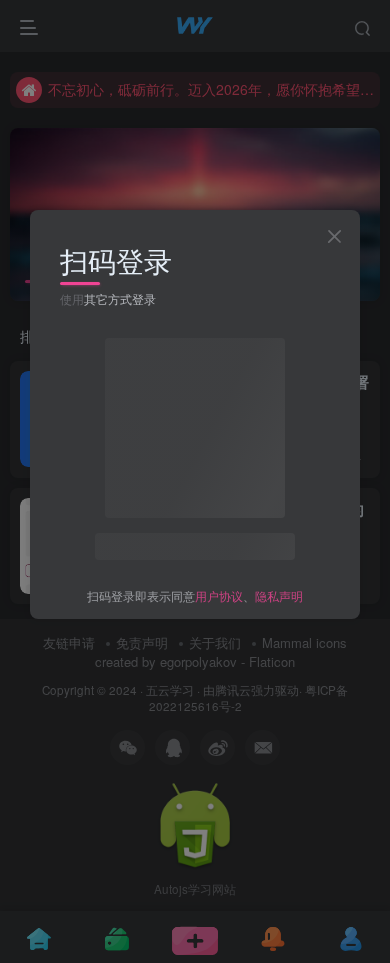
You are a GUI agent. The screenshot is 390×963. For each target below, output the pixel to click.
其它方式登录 (120, 298)
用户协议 (219, 595)
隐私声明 (279, 595)
